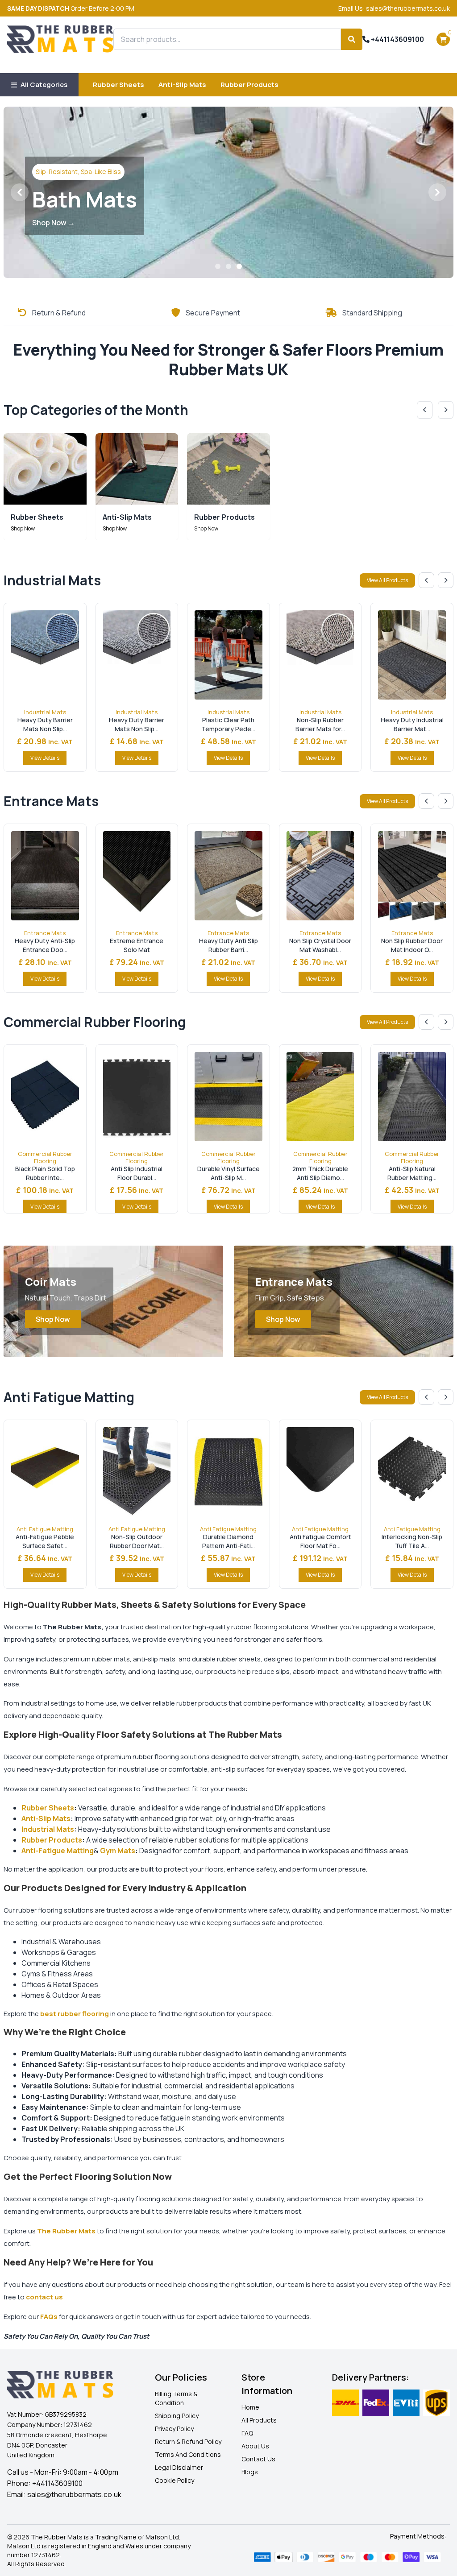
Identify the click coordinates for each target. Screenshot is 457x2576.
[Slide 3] (239, 266)
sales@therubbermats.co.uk (74, 2494)
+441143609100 (397, 39)
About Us (255, 2446)
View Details (45, 758)
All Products (259, 2420)
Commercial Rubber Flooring (45, 1157)
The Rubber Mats (66, 2231)
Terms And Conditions (188, 2454)
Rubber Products (249, 85)
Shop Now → (54, 223)
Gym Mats (118, 1851)
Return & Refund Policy (188, 2441)
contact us (44, 2297)
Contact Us (258, 2459)
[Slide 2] (228, 266)
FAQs (49, 2317)
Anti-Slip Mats (182, 85)
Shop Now (53, 1319)
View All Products (387, 580)
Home (250, 2407)
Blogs (250, 2472)
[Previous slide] (425, 410)
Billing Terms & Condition (176, 2398)
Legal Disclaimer (179, 2467)
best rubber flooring (75, 2014)
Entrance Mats (45, 933)
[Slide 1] (218, 266)
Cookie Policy (174, 2480)
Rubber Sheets (118, 85)
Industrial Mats (45, 712)
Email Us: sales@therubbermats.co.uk (394, 8)
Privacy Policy (174, 2429)
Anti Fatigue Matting (45, 1529)
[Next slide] (446, 410)
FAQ (247, 2433)
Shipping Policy (177, 2416)
